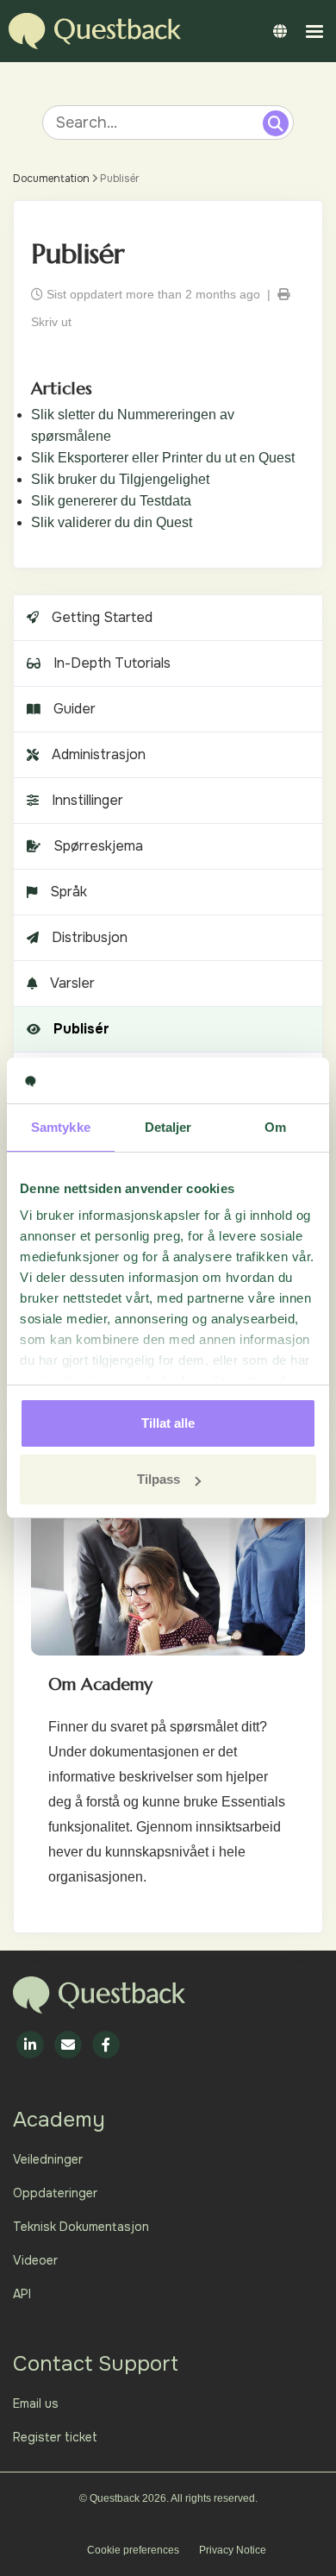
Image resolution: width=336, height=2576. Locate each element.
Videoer (35, 2260)
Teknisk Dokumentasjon (81, 2227)
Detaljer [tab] (168, 1127)
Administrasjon (99, 754)
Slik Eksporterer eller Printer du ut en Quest (163, 458)
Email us (36, 2403)
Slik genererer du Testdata (111, 501)
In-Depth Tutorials (112, 663)
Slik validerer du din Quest (112, 522)
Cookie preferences (133, 2550)
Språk (68, 892)
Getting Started (102, 617)
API (22, 2294)
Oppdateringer (55, 2193)
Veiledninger (48, 2159)
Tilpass (159, 1479)
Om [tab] (275, 1127)
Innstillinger (87, 800)
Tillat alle (168, 1423)
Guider (75, 709)
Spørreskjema (98, 846)
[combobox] (155, 123)
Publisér (81, 1029)
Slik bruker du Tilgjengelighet (120, 479)
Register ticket (55, 2437)
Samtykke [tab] (61, 1127)
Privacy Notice (233, 2550)
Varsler (72, 983)
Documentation (51, 179)
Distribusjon (90, 937)
